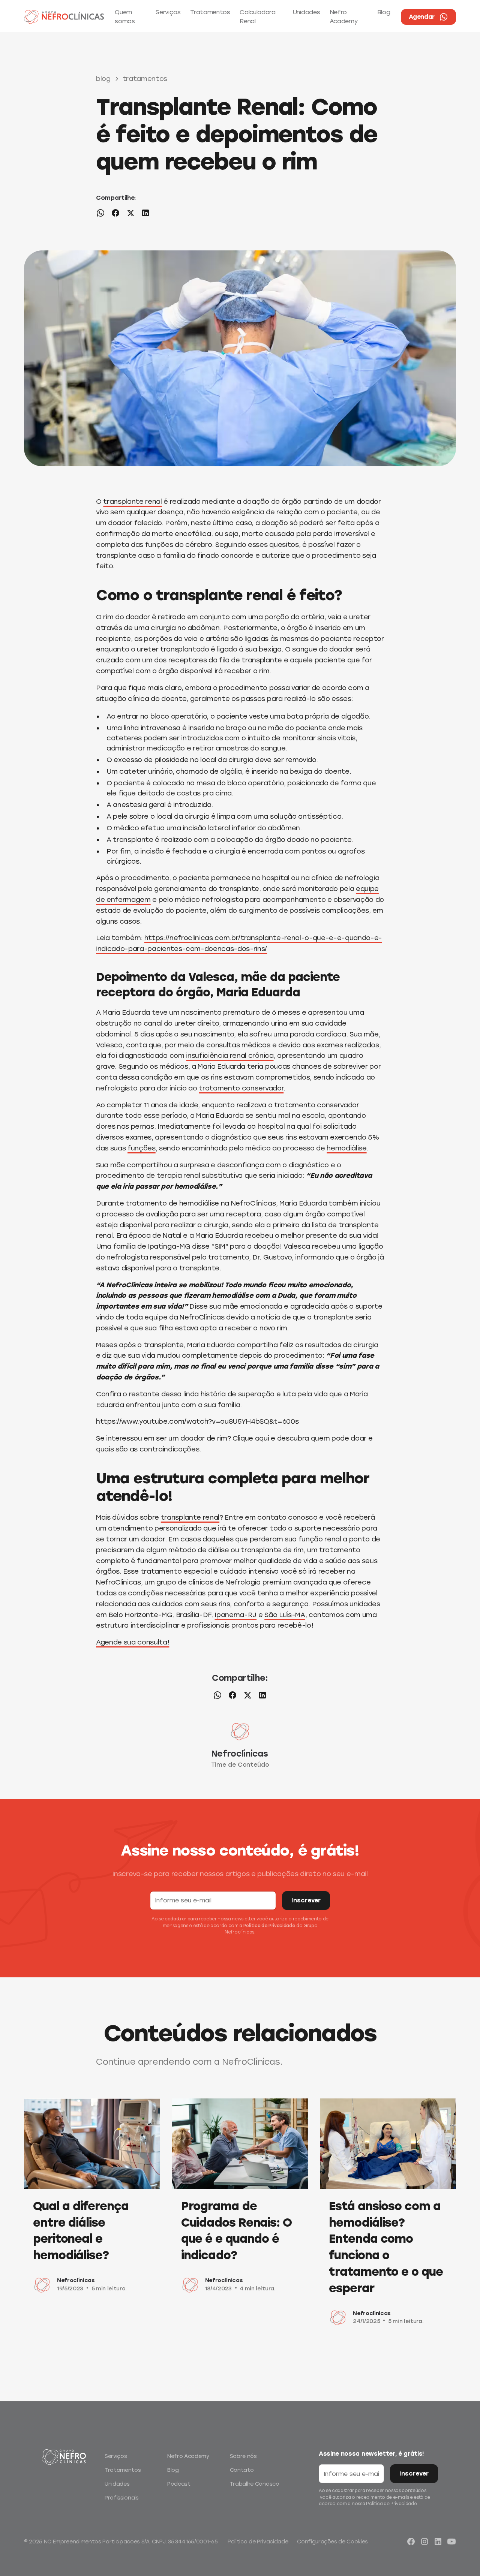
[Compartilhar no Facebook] (115, 214)
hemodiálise (346, 1148)
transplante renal (132, 502)
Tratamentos (210, 12)
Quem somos (125, 17)
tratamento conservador (241, 1088)
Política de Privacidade (269, 1926)
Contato (242, 2470)
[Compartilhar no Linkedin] (145, 214)
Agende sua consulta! (133, 1642)
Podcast (179, 2484)
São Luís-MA (285, 1615)
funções (142, 1148)
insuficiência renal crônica (230, 1056)
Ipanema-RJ (235, 1615)
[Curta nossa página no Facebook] (411, 2542)
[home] (64, 17)
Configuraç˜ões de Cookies (332, 2542)
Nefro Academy (344, 17)
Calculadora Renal (257, 17)
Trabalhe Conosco (255, 2484)
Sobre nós (243, 2456)
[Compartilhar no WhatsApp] (100, 214)
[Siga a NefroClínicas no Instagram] (424, 2542)
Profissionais (122, 2498)
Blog (384, 12)
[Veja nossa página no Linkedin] (438, 2542)
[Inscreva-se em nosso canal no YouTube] (451, 2542)
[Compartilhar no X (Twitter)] (130, 214)
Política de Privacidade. (392, 2504)
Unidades (306, 12)
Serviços (168, 12)
